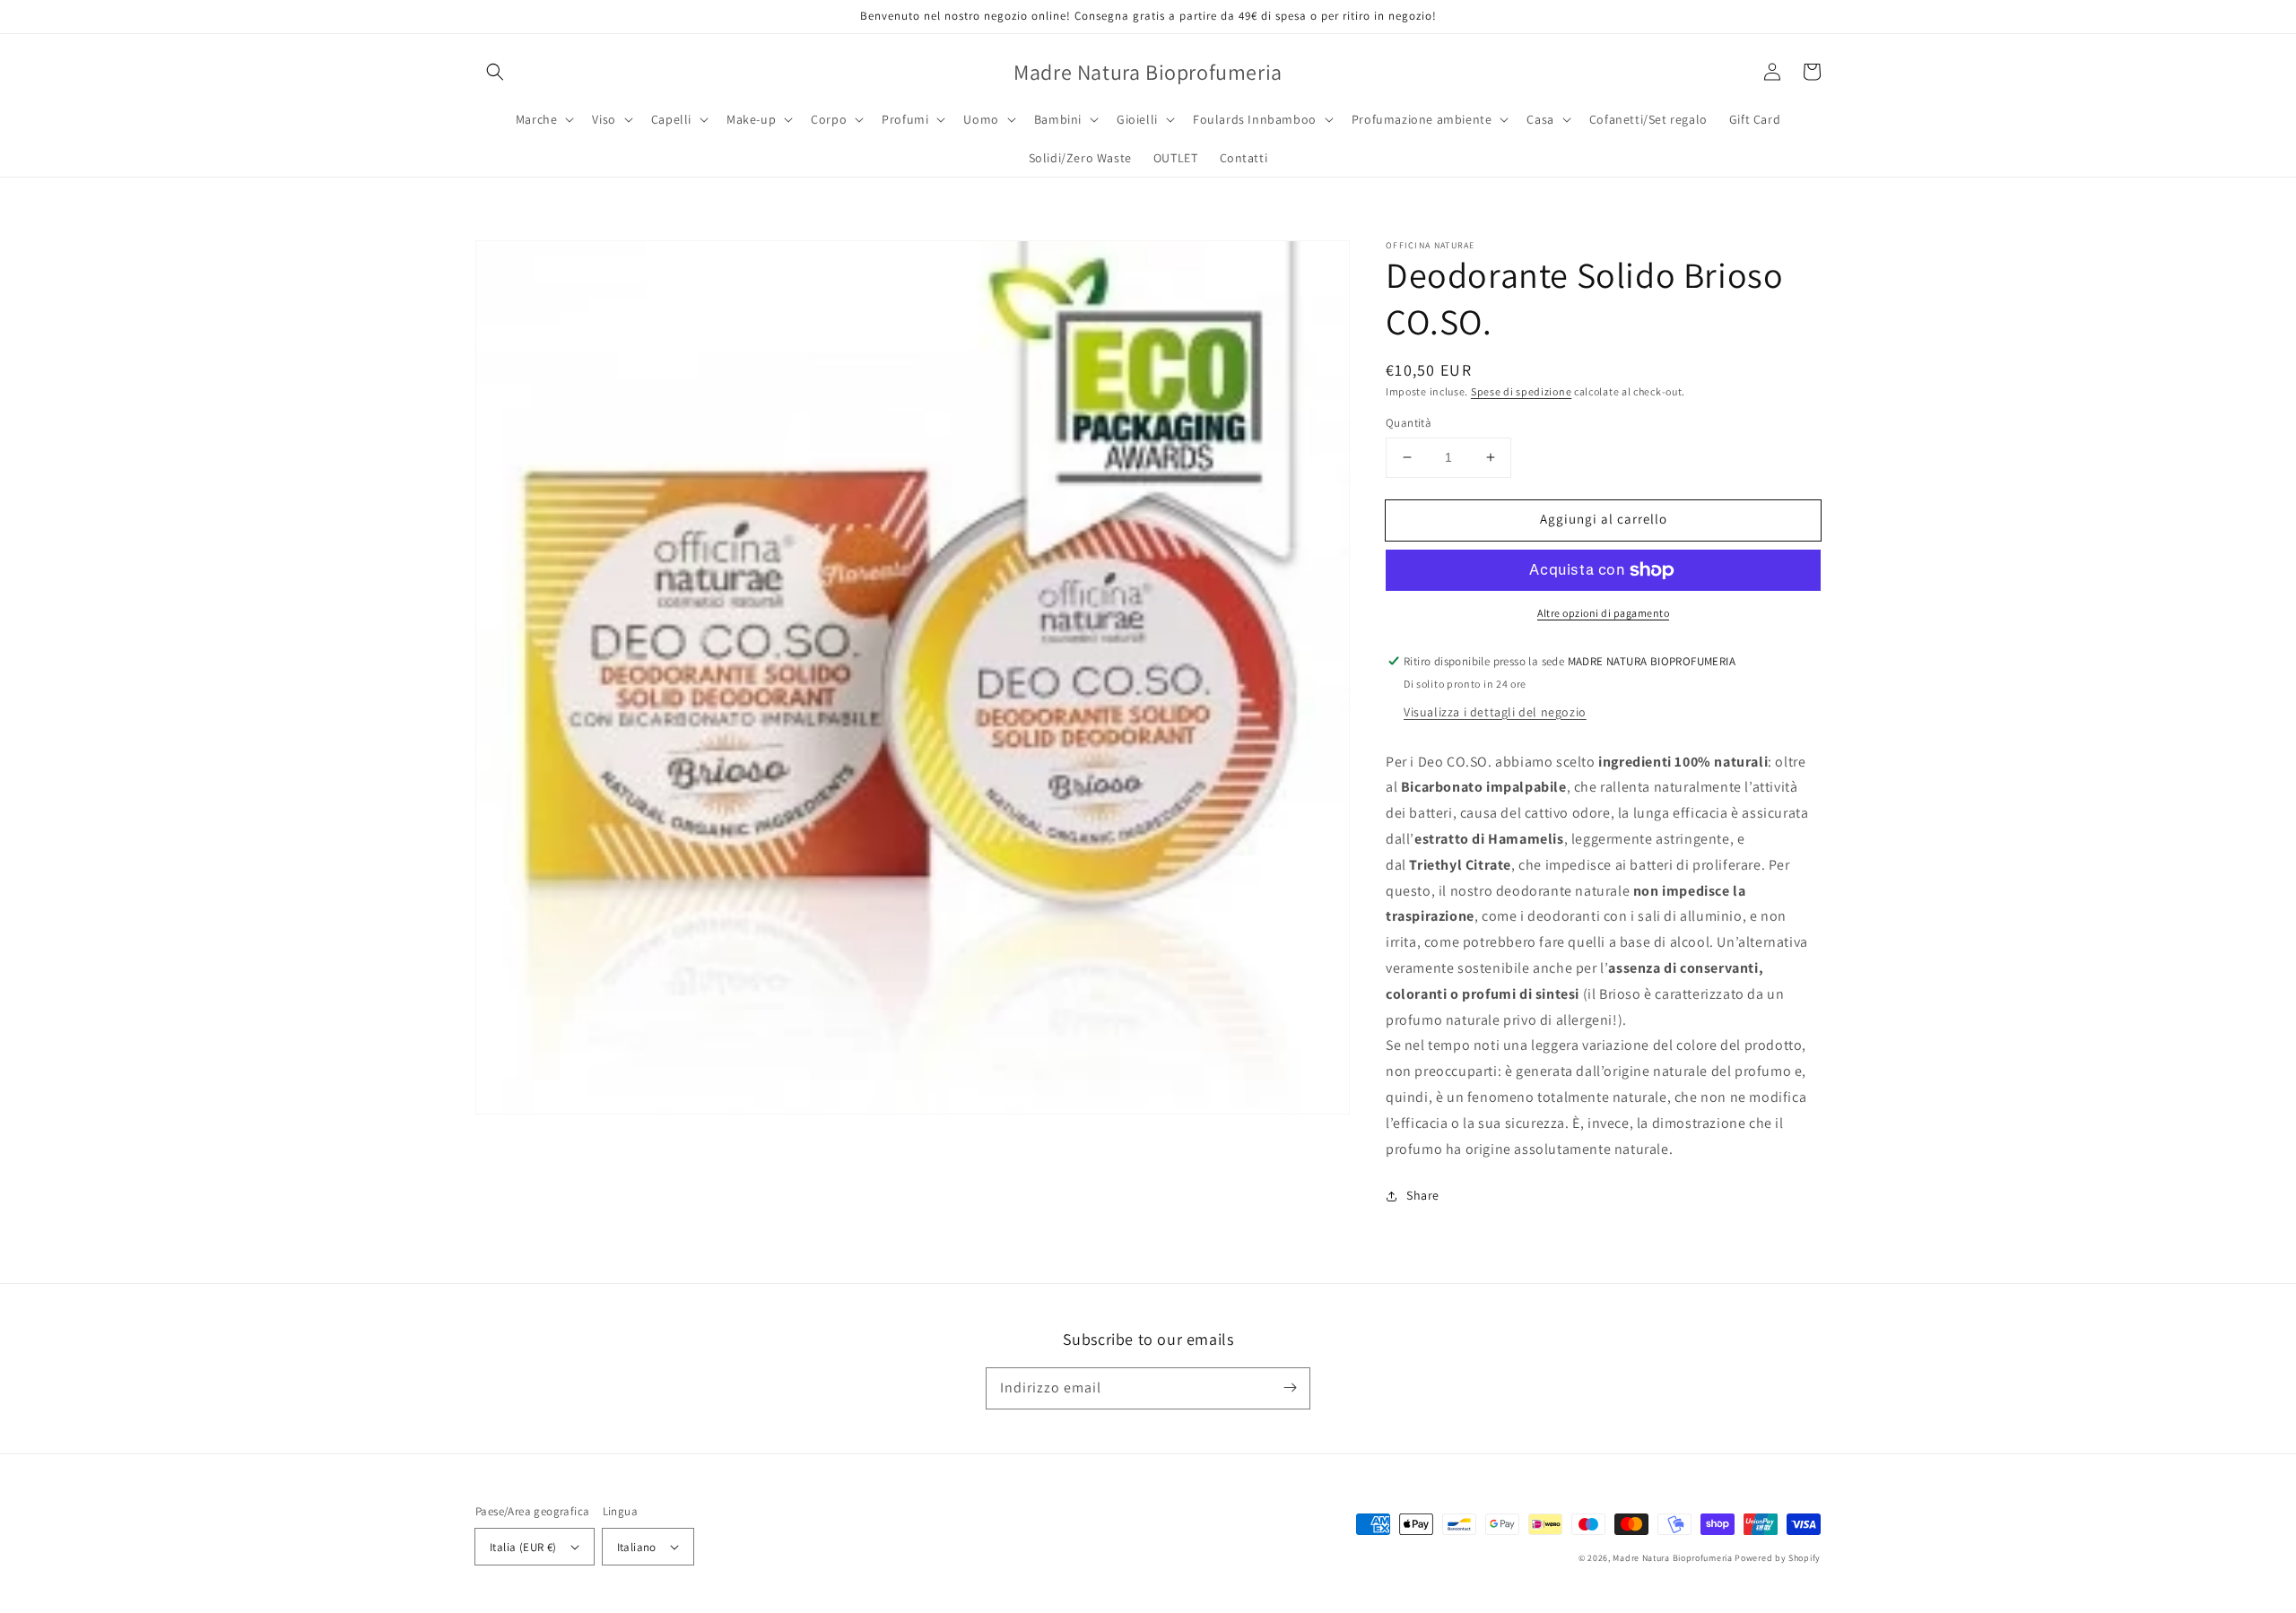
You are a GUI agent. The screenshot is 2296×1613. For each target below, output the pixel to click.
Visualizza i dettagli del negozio (1495, 712)
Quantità (1409, 423)
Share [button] (1423, 1195)
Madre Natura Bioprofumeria (1672, 1558)
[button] (495, 72)
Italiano (637, 1547)
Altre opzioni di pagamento (1603, 613)
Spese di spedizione (1521, 391)
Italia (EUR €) (523, 1547)
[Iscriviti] (1290, 1388)
